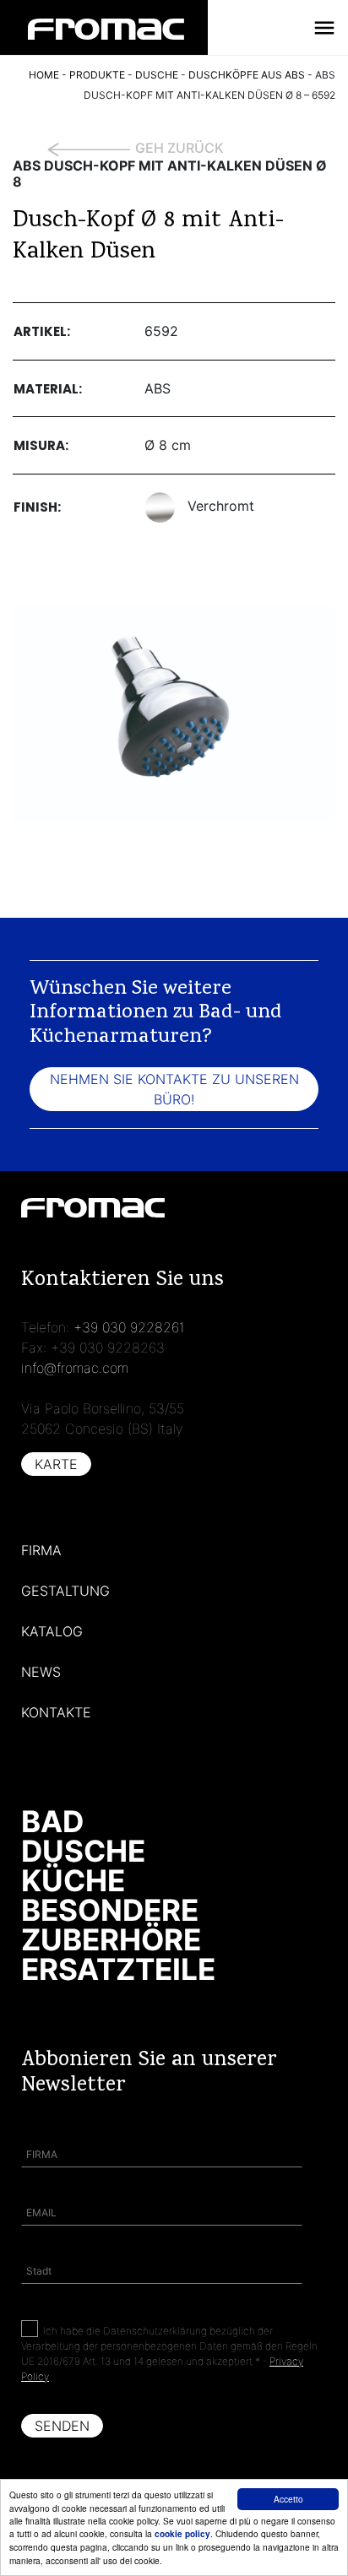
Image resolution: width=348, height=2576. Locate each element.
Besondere (110, 1910)
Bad (52, 1821)
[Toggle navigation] (324, 28)
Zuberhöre (111, 1939)
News (41, 1672)
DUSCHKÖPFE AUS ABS (247, 75)
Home (44, 75)
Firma (41, 1550)
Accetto (288, 2499)
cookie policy (182, 2534)
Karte (56, 1464)
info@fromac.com (75, 1368)
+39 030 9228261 (129, 1327)
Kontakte (56, 1712)
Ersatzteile (118, 1969)
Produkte (97, 75)
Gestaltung (65, 1591)
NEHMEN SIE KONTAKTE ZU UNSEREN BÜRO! (174, 1089)
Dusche (83, 1851)
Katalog (52, 1631)
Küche (73, 1880)
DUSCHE (157, 75)
